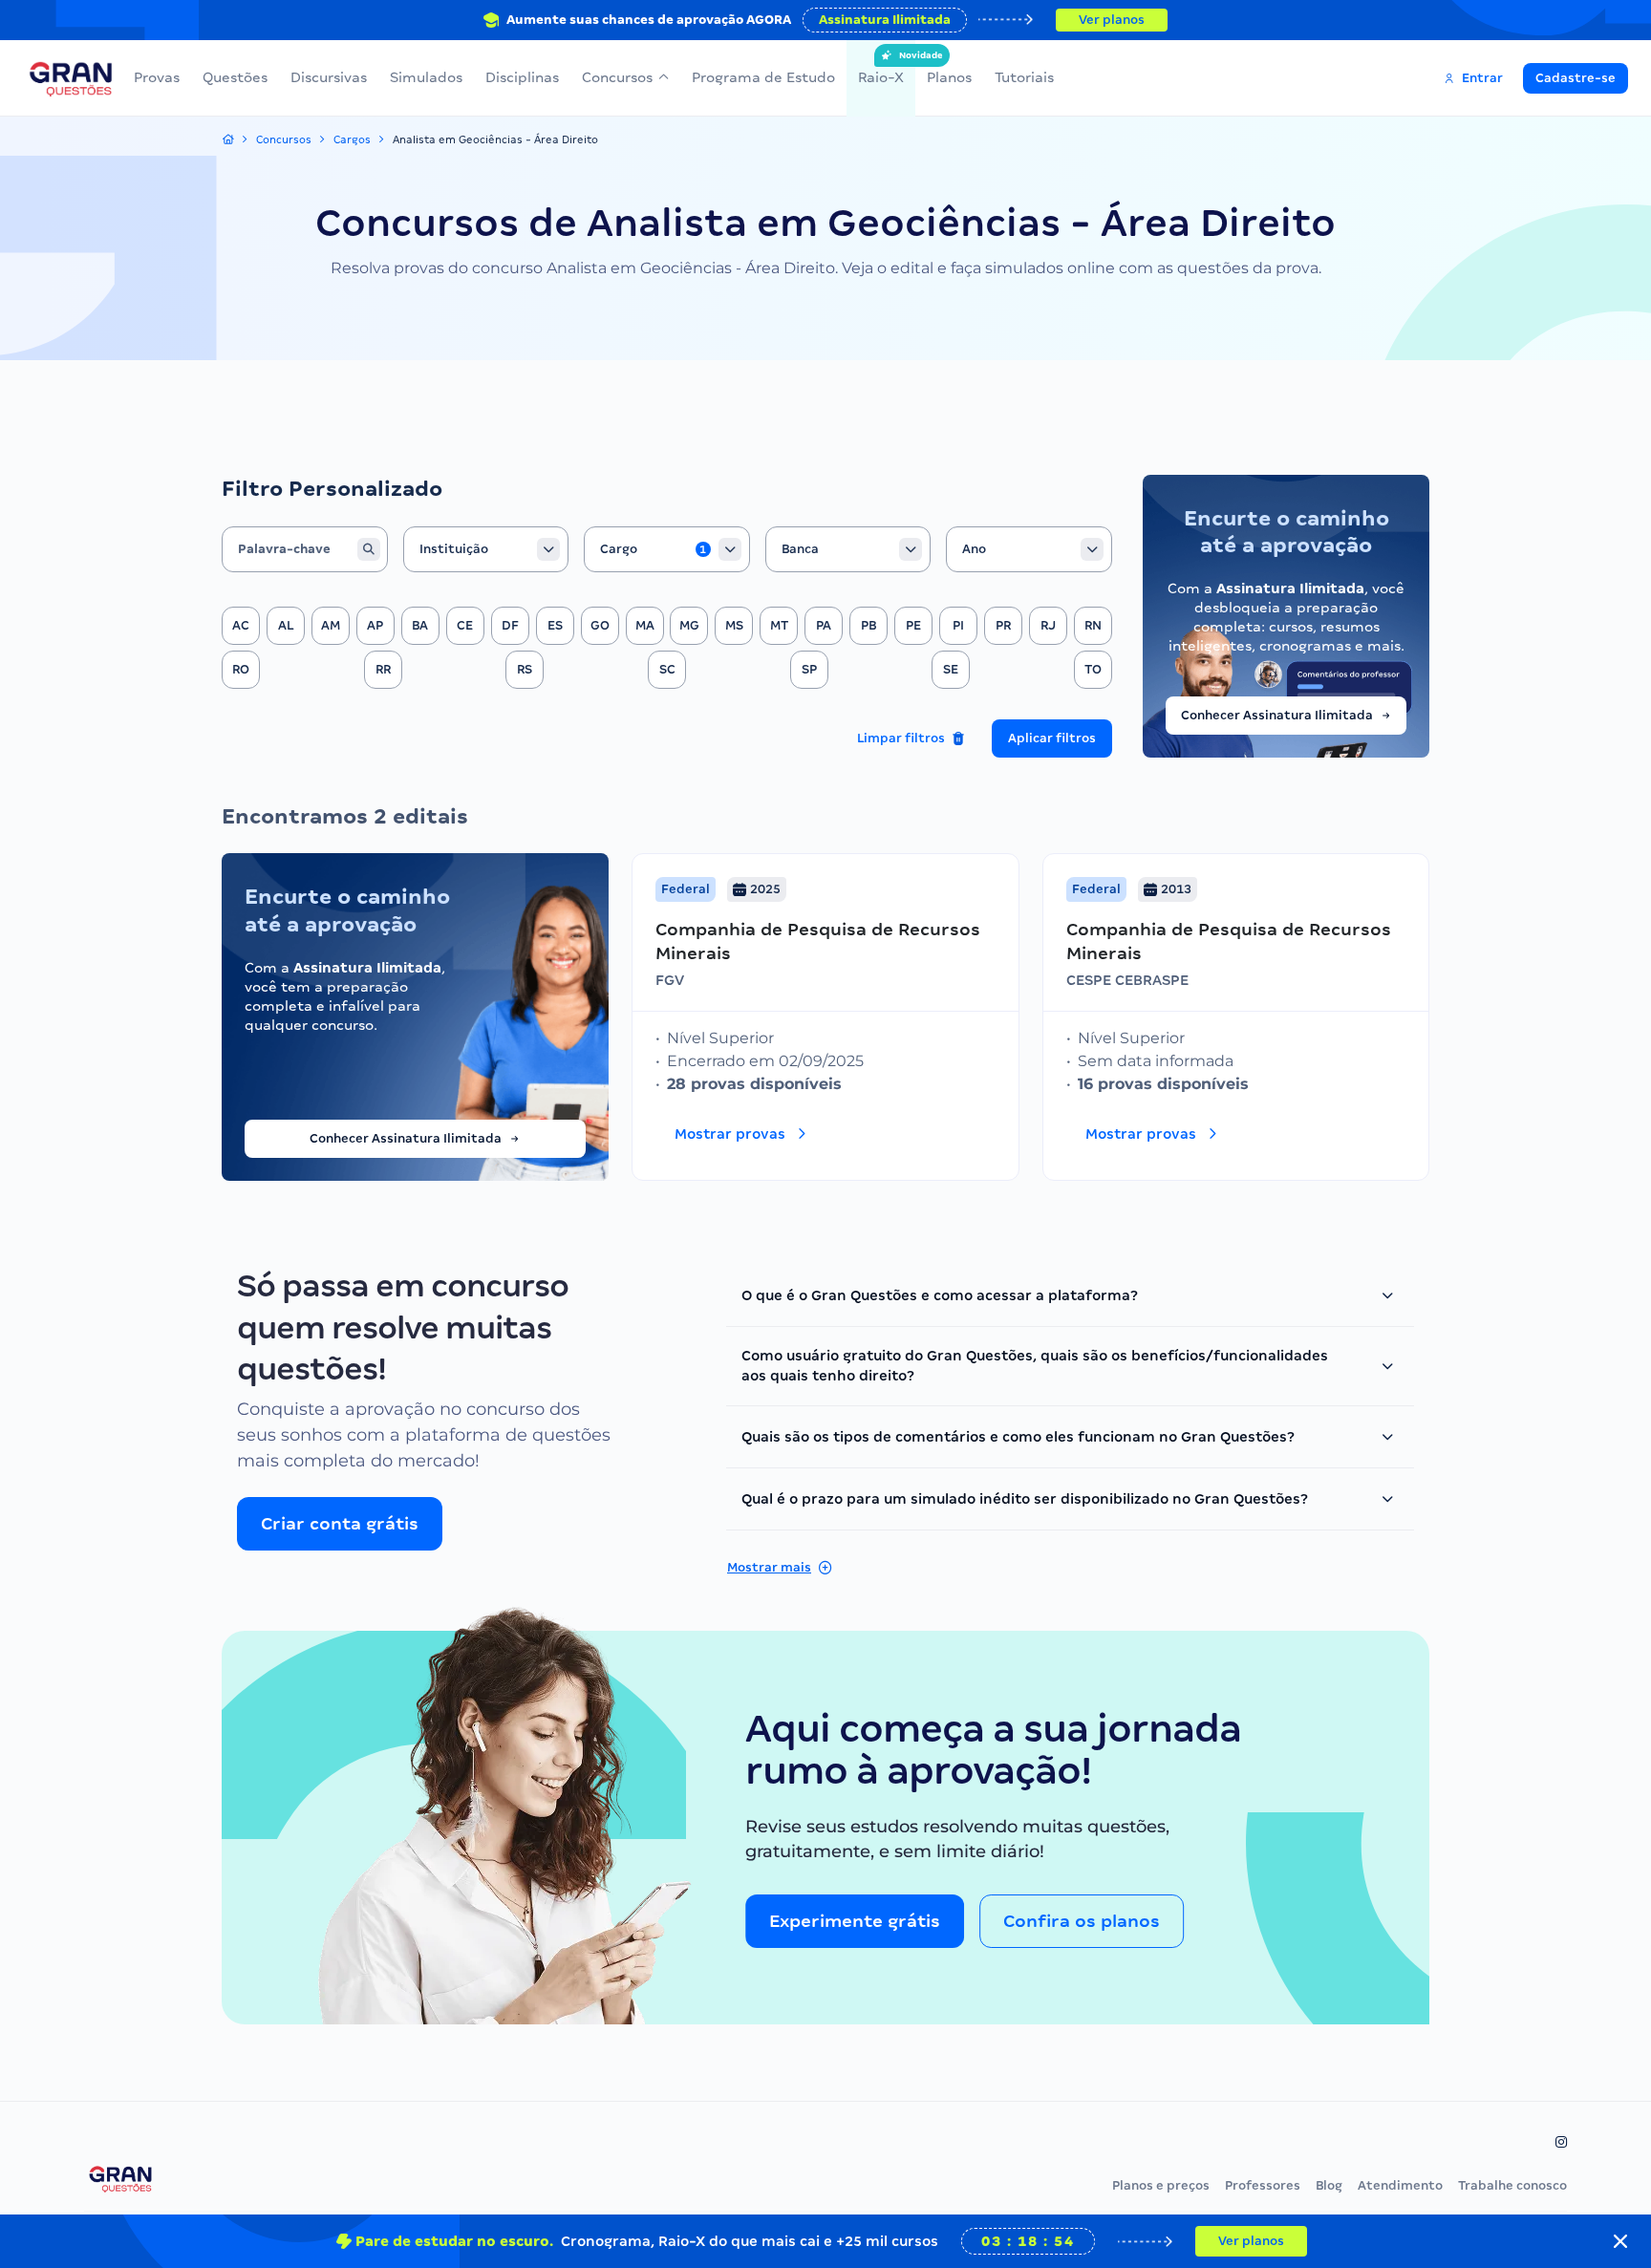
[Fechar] (1620, 2241)
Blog (1329, 2185)
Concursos (617, 77)
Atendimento (1400, 2185)
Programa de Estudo (763, 77)
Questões (235, 77)
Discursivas (329, 77)
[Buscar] (369, 549)
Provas (157, 77)
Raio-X (881, 68)
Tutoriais (1024, 77)
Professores (1263, 2185)
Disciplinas (522, 77)
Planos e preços (1161, 2185)
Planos (949, 77)
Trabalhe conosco (1512, 2185)
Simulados (426, 77)
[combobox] (486, 549)
